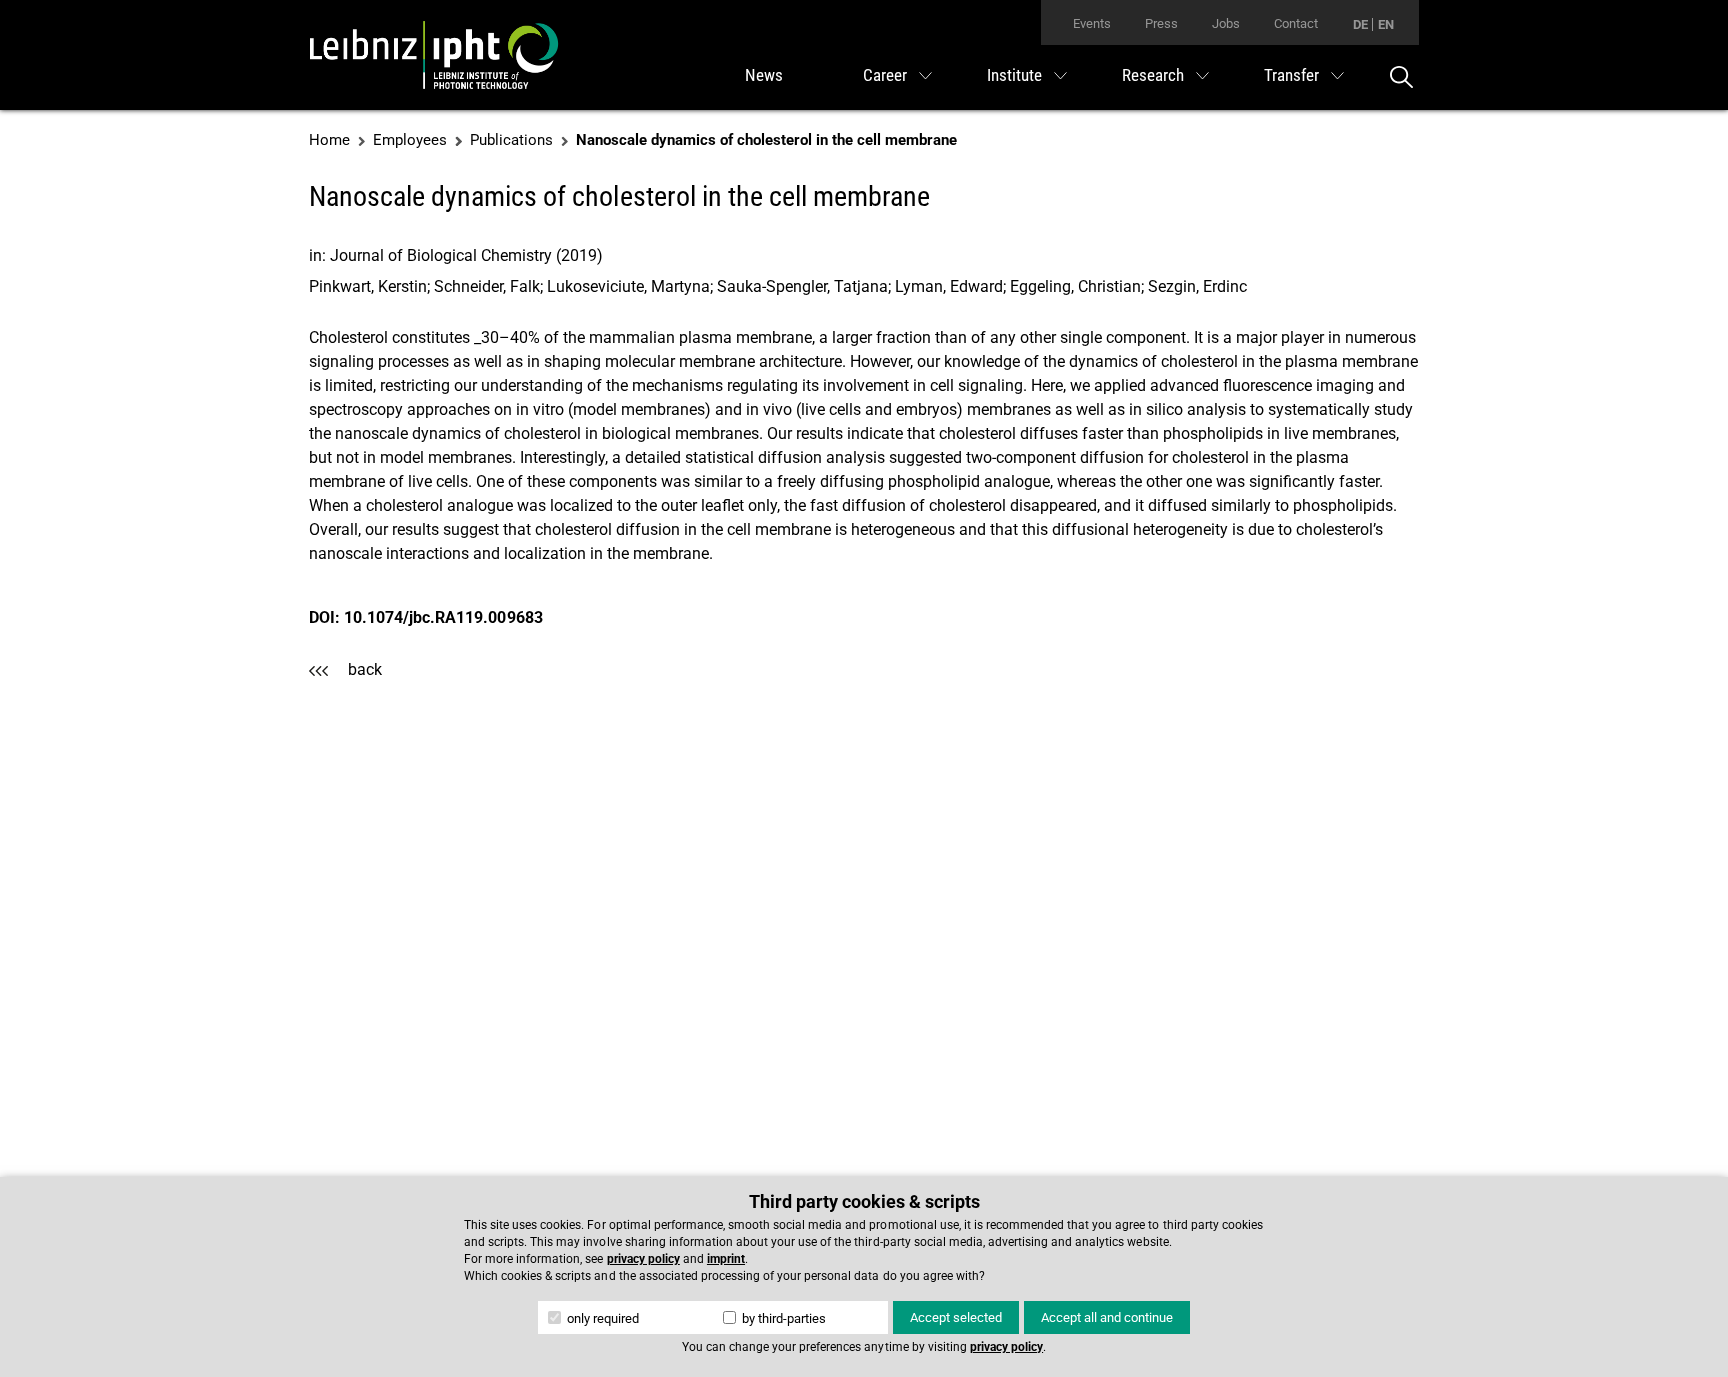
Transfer (1291, 75)
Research (1153, 75)
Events (1092, 23)
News (764, 75)
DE (1360, 24)
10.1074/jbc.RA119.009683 (443, 617)
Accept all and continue (1107, 1317)
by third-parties (782, 1318)
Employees (410, 140)
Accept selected (956, 1317)
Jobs (1226, 23)
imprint (726, 1259)
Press (1161, 23)
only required (601, 1318)
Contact (1296, 23)
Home (329, 140)
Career (885, 75)
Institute (1014, 75)
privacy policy (643, 1259)
